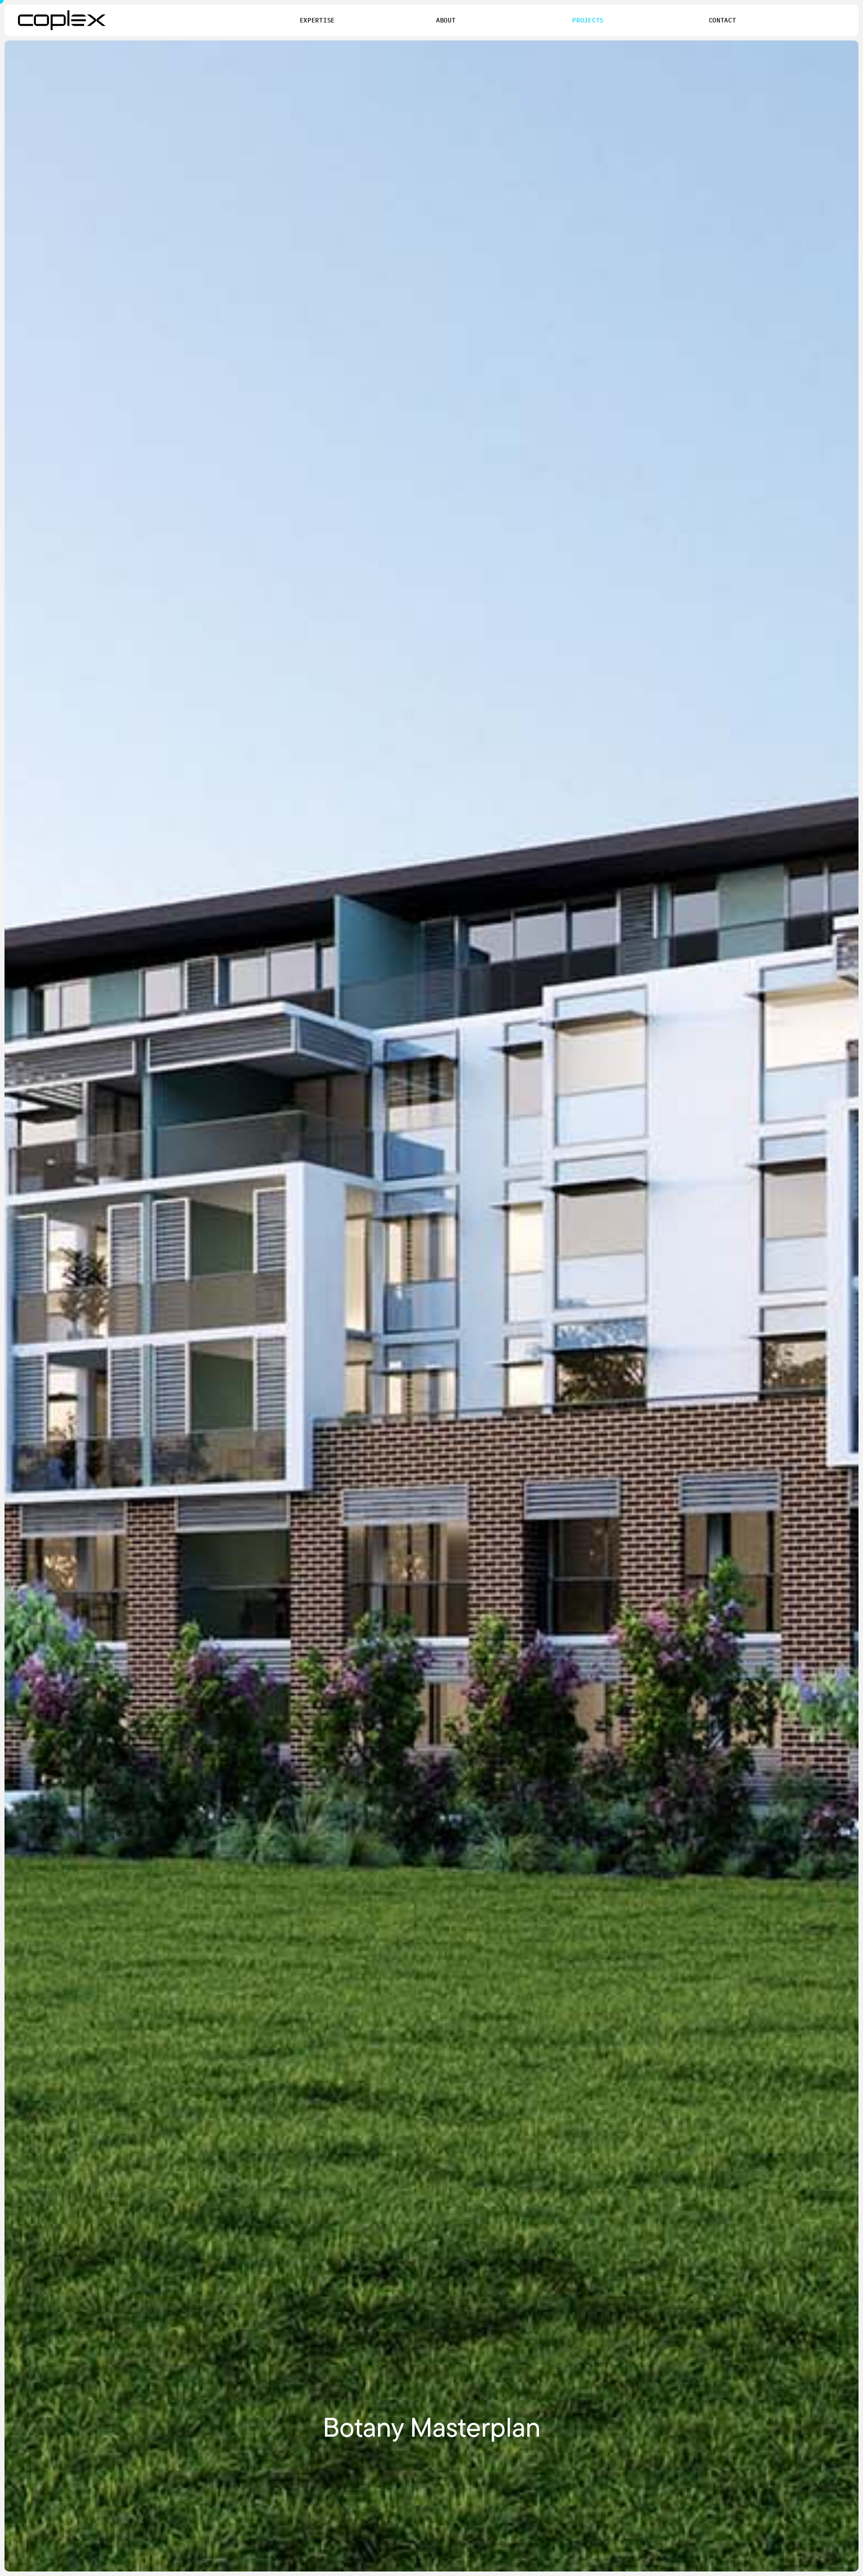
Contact (723, 20)
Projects (588, 20)
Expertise (317, 20)
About (446, 20)
